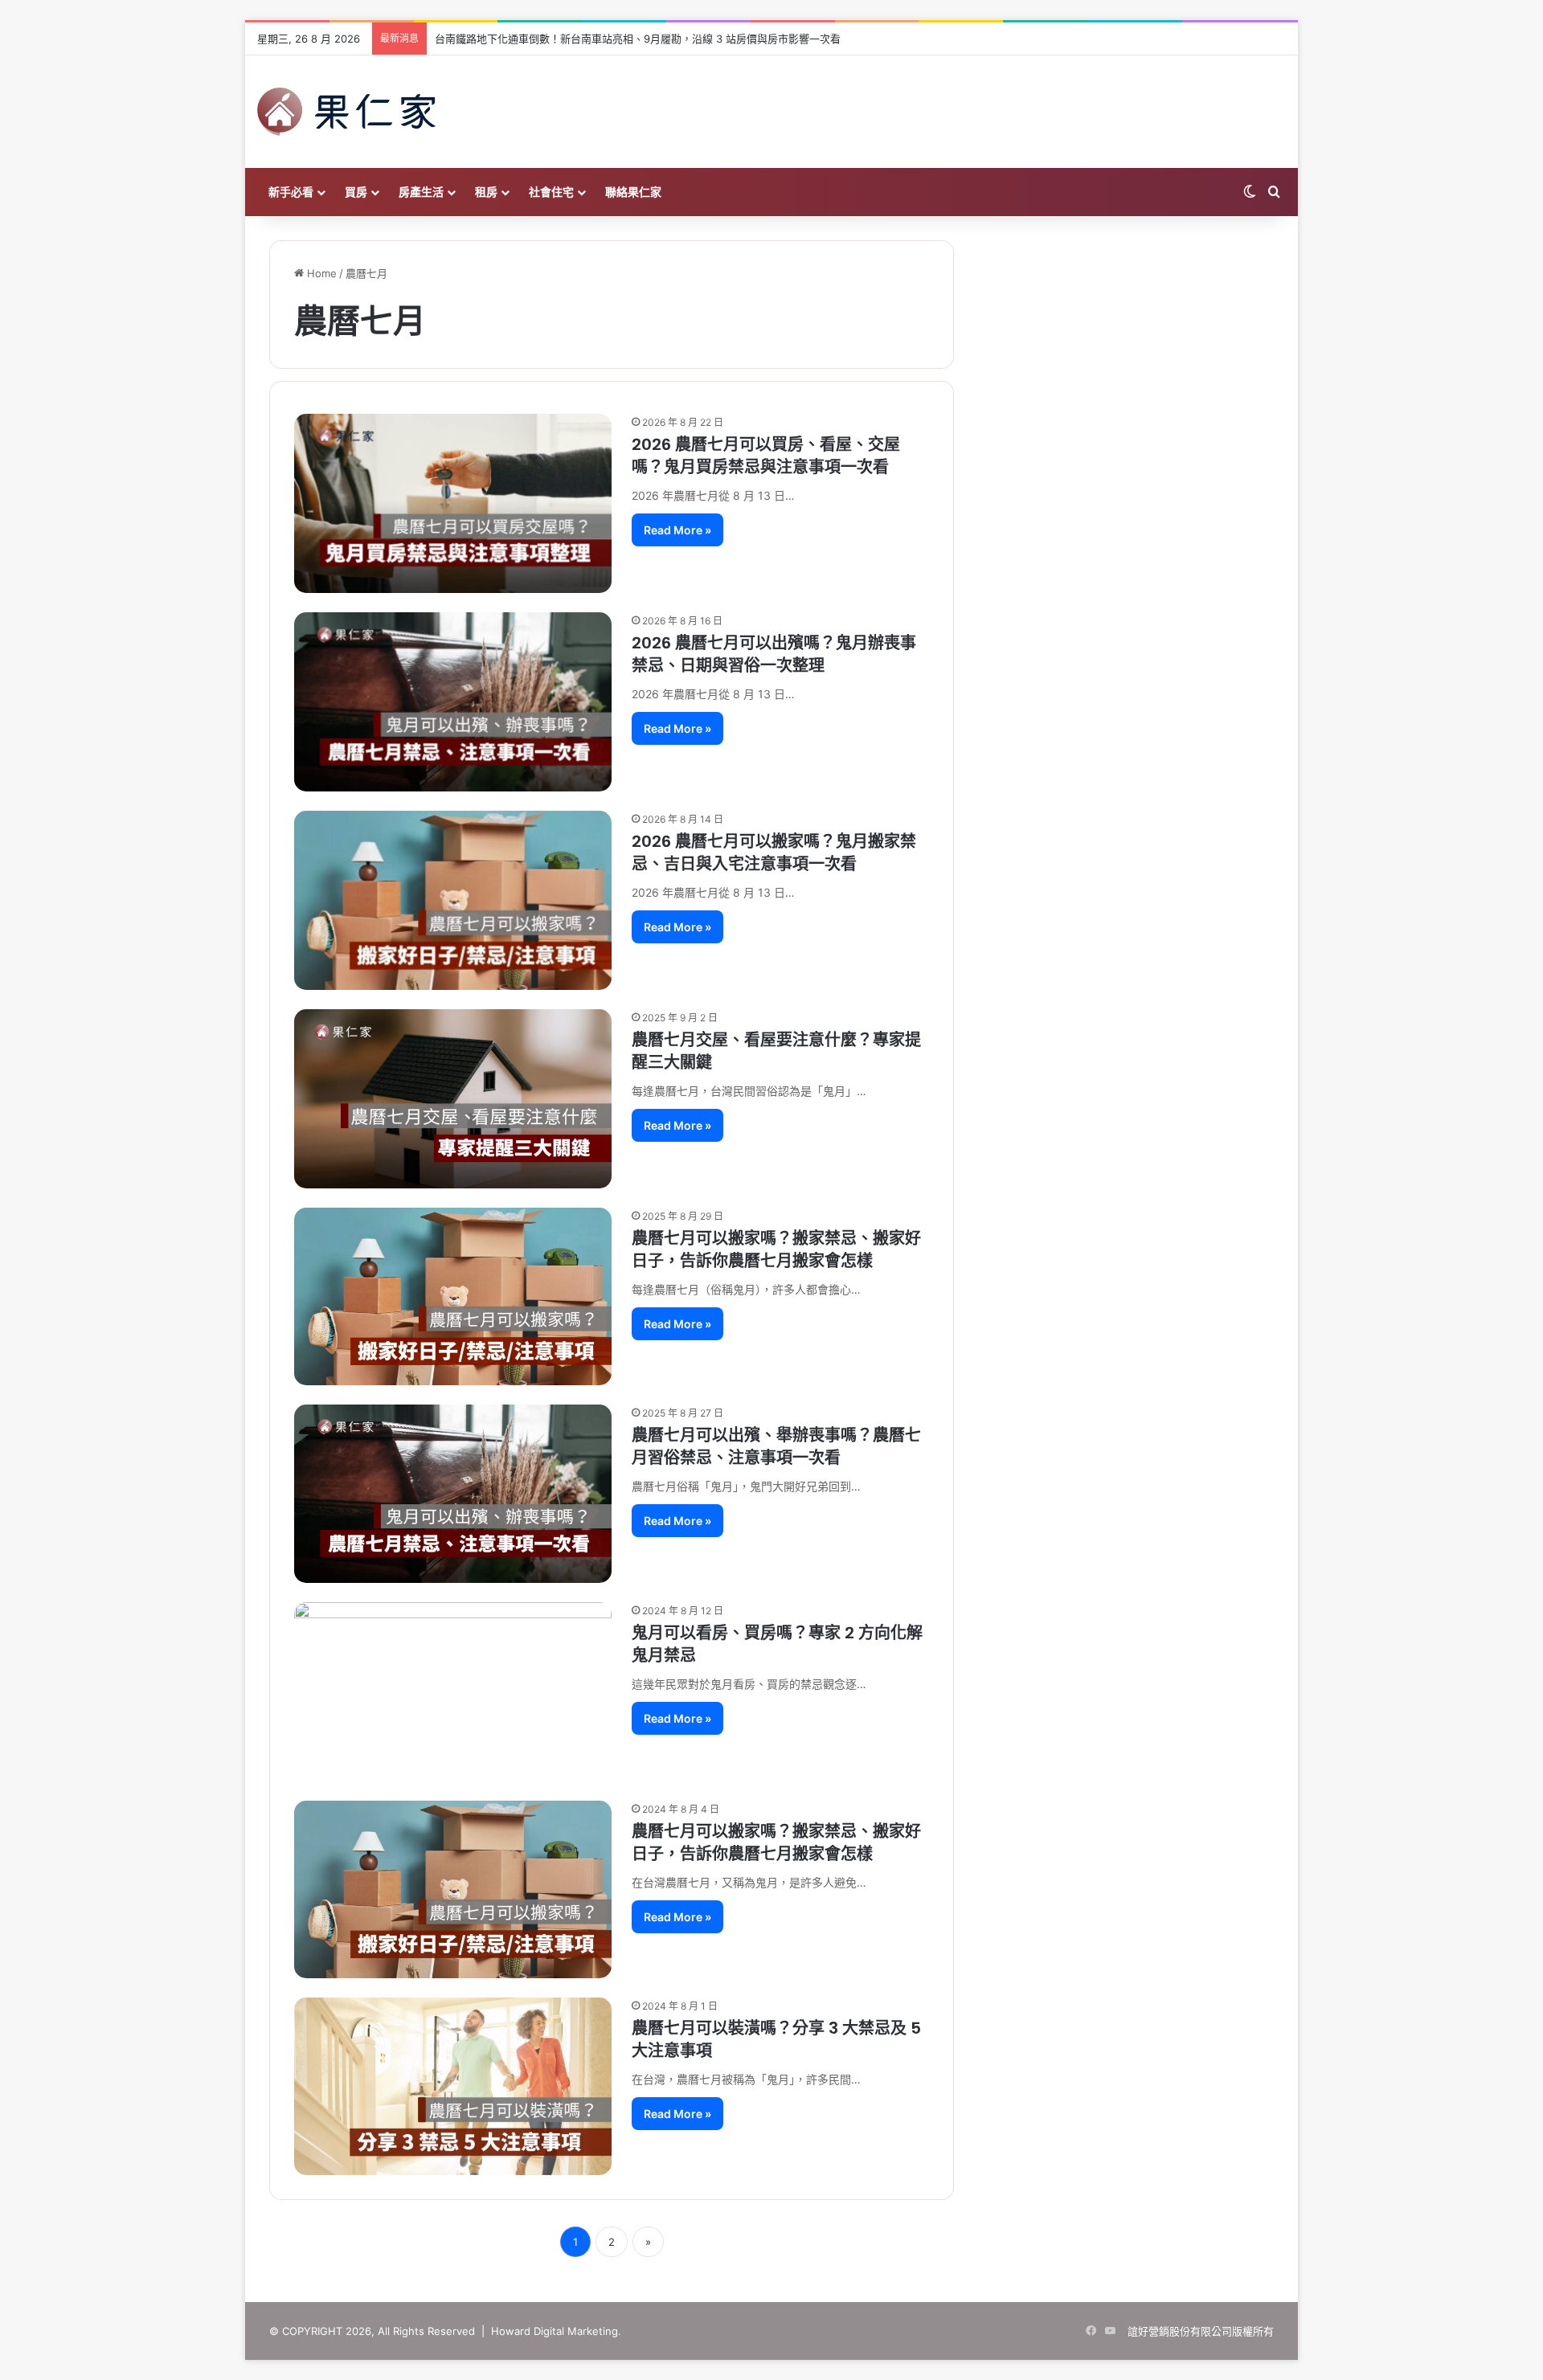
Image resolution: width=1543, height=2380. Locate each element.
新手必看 (291, 192)
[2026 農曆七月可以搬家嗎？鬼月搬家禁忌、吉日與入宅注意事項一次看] (453, 900)
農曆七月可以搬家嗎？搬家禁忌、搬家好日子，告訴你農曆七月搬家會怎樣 (776, 1249)
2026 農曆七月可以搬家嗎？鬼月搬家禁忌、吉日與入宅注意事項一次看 (774, 853)
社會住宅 (551, 192)
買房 (356, 192)
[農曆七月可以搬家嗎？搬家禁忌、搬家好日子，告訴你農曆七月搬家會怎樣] (453, 1296)
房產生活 (421, 192)
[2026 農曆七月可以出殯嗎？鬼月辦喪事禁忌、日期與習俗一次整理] (453, 702)
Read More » (677, 530)
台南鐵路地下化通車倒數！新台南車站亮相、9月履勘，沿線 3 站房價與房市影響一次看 (638, 39)
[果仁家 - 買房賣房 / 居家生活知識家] (346, 112)
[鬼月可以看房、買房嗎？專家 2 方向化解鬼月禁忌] (453, 1692)
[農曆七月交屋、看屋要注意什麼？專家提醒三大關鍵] (453, 1099)
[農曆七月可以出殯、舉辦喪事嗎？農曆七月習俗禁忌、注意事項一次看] (453, 1494)
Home (320, 273)
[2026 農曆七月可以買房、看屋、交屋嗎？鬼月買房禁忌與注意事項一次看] (453, 503)
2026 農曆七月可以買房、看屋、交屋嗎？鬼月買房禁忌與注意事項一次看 (766, 456)
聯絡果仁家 (633, 192)
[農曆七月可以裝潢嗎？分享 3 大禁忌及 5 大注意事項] (453, 2086)
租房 (486, 192)
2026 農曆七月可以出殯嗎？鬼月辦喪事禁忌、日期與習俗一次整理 (774, 654)
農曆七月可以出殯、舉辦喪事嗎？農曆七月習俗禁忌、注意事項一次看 (776, 1446)
